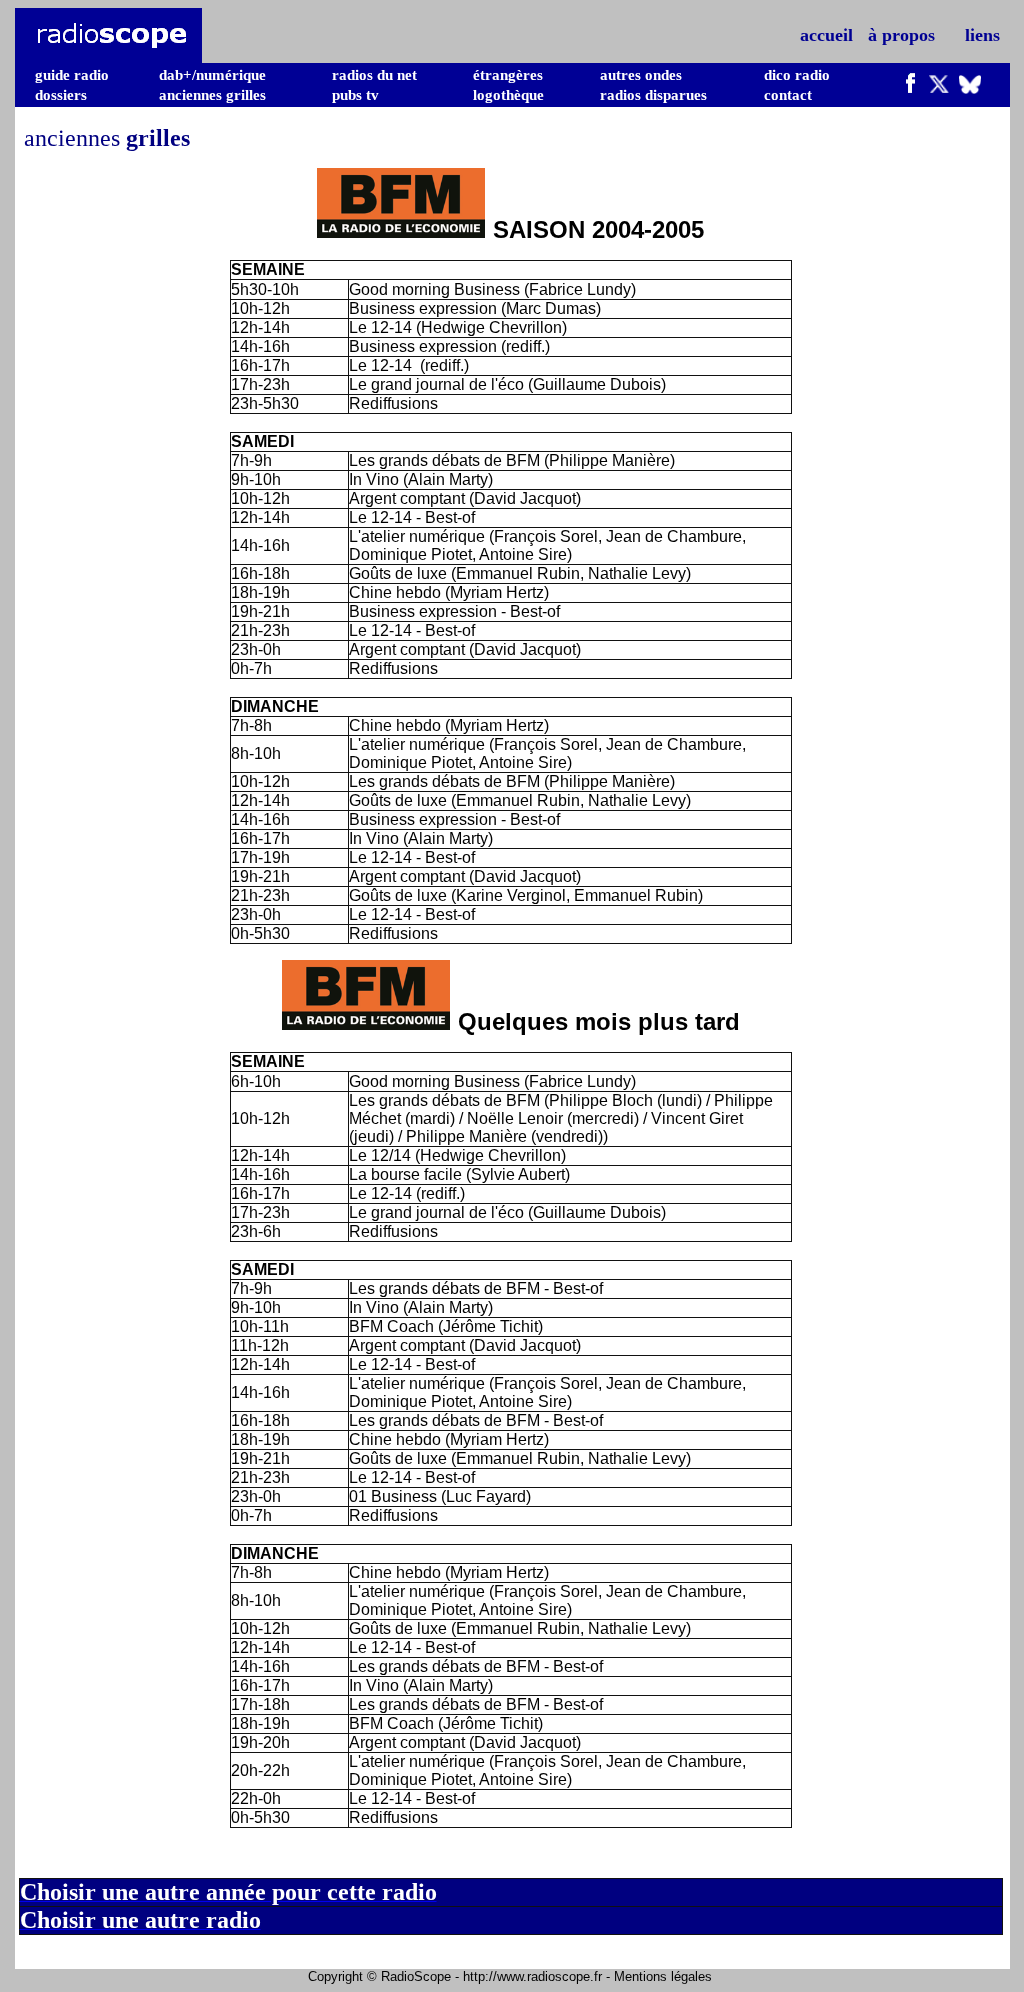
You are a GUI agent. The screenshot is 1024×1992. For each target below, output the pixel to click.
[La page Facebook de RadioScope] (911, 88)
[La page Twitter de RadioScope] (939, 88)
